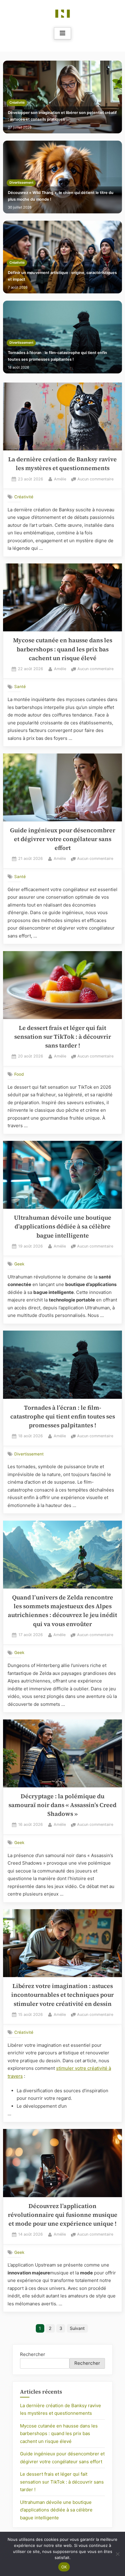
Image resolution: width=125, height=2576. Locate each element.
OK (64, 2567)
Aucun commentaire (95, 480)
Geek (19, 1264)
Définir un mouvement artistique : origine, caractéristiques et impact (62, 276)
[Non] (117, 2554)
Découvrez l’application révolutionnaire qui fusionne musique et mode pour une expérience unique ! (63, 2215)
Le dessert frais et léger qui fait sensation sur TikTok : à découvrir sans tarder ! (63, 1037)
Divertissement (21, 183)
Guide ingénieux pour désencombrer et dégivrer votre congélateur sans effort (63, 839)
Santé (20, 687)
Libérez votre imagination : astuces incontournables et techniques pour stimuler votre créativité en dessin (62, 1995)
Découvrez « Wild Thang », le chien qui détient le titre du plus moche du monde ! (61, 196)
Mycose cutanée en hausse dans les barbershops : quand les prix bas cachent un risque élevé (63, 649)
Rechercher (33, 2354)
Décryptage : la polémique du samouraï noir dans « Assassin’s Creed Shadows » (62, 1805)
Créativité (17, 103)
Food (19, 1074)
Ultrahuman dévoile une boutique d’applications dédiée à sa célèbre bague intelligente (63, 1227)
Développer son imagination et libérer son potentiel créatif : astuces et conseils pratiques (62, 116)
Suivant (77, 2328)
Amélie (60, 479)
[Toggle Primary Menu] (62, 33)
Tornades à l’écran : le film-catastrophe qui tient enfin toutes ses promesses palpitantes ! (57, 356)
